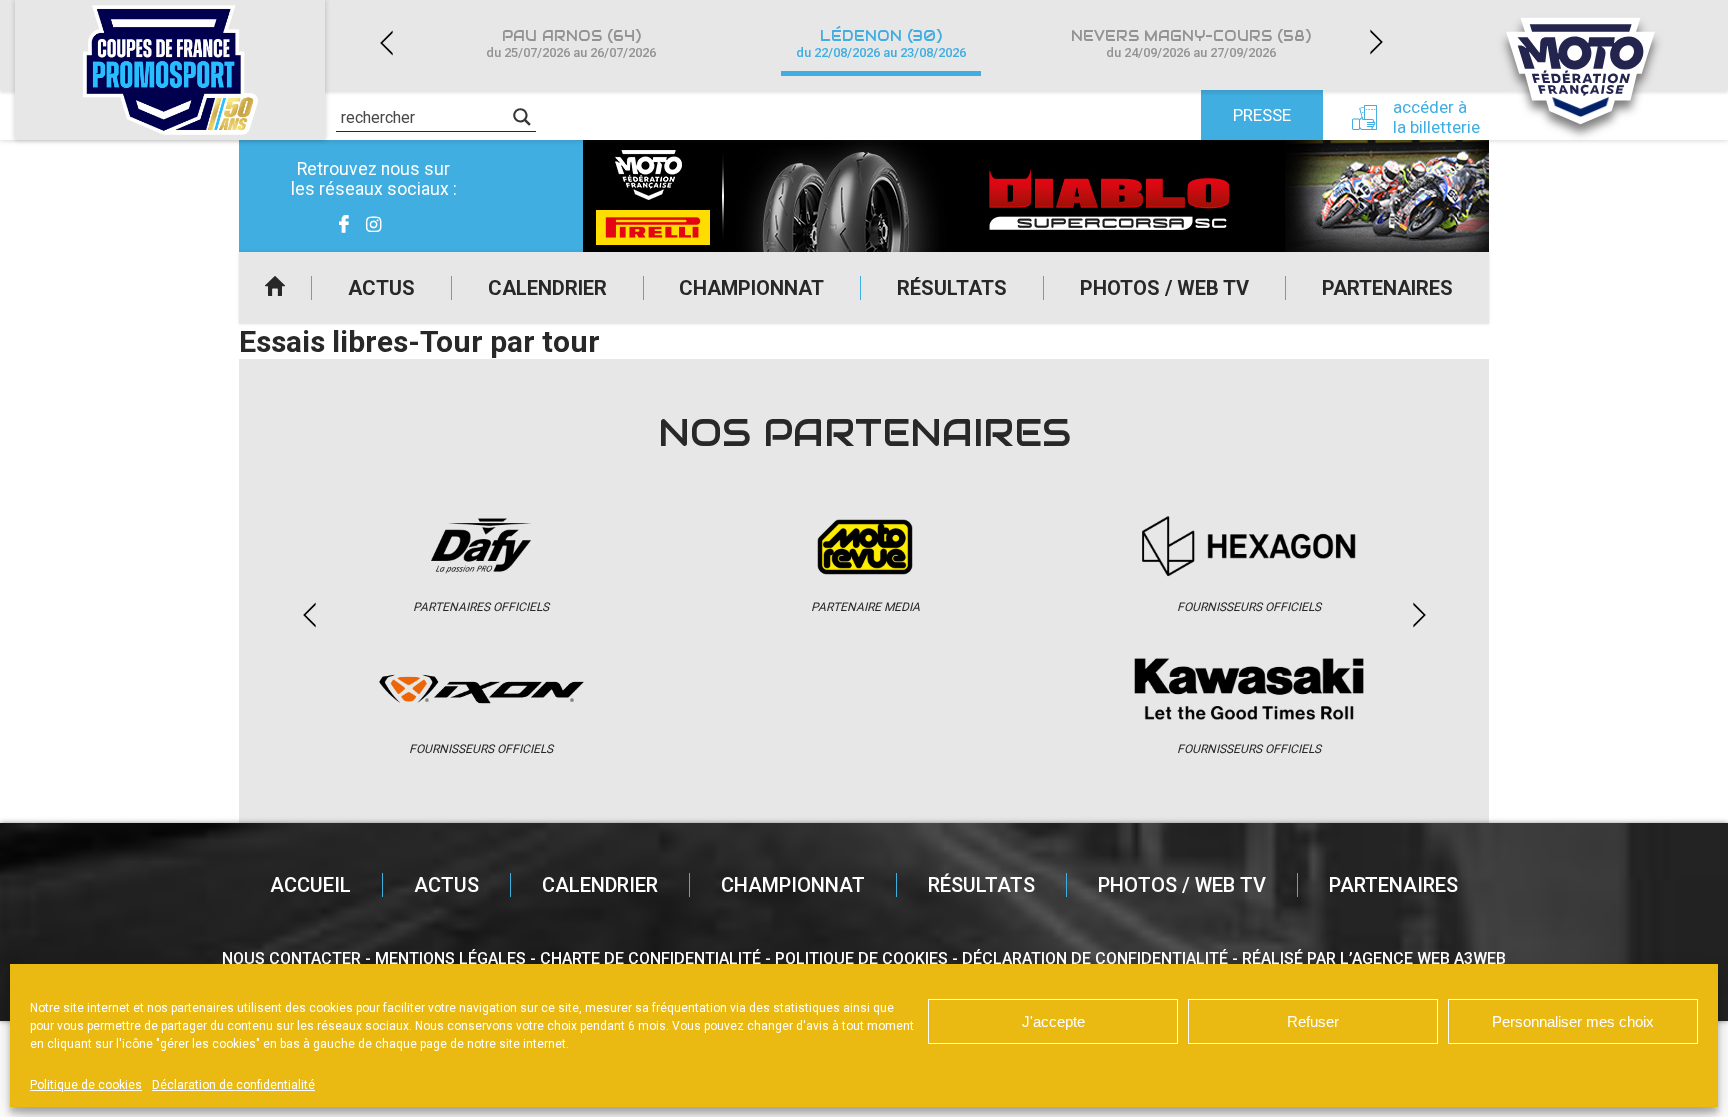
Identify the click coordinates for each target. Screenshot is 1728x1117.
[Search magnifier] (522, 117)
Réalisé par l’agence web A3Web (1374, 958)
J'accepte (1053, 1021)
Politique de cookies (86, 1085)
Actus (381, 288)
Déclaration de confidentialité (233, 1085)
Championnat (751, 288)
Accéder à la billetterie (1436, 117)
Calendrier (547, 288)
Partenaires (1387, 288)
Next (1376, 42)
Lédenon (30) (881, 43)
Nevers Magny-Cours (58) (1191, 43)
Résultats (952, 288)
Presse (1262, 115)
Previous (386, 42)
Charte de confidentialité (650, 958)
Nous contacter (291, 958)
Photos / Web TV (1164, 288)
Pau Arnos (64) (571, 43)
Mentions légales (450, 958)
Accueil (275, 288)
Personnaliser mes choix (1573, 1021)
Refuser (1313, 1021)
